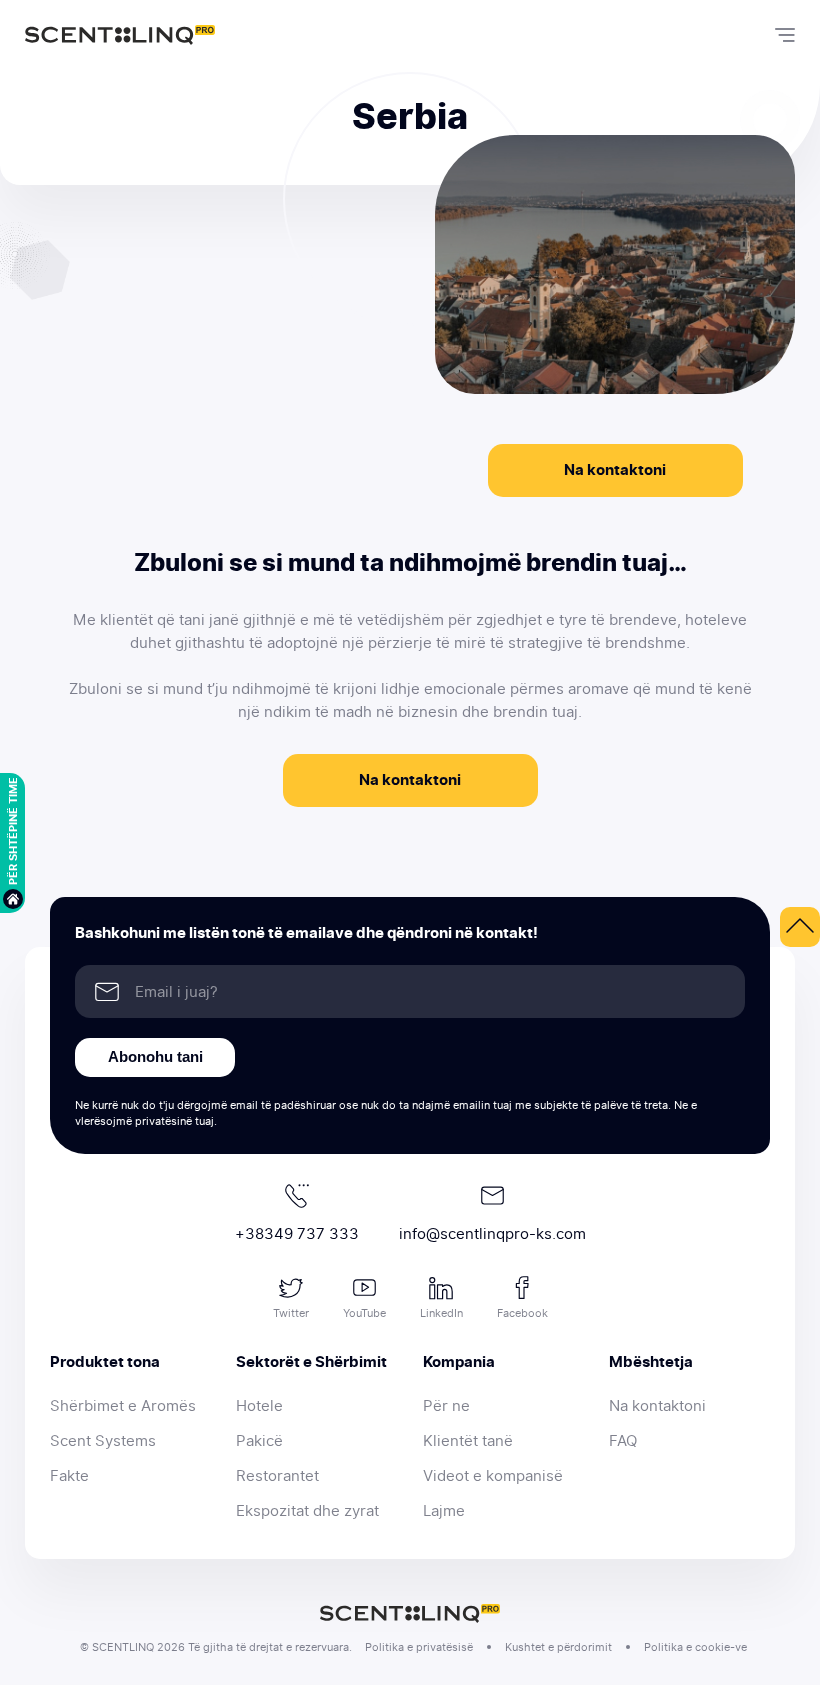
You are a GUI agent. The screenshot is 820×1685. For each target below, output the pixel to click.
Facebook (522, 1313)
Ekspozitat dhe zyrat (307, 1511)
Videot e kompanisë (493, 1476)
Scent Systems (103, 1441)
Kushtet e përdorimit (558, 1647)
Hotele (259, 1406)
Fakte (69, 1476)
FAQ (623, 1441)
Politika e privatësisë (419, 1647)
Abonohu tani (155, 1056)
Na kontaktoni (615, 470)
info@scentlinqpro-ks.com (492, 1234)
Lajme (444, 1511)
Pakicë (259, 1441)
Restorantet (277, 1476)
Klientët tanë (468, 1441)
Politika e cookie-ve (695, 1647)
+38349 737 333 (297, 1234)
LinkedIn (441, 1313)
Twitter (291, 1313)
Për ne (446, 1406)
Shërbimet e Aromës (123, 1406)
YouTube (364, 1313)
